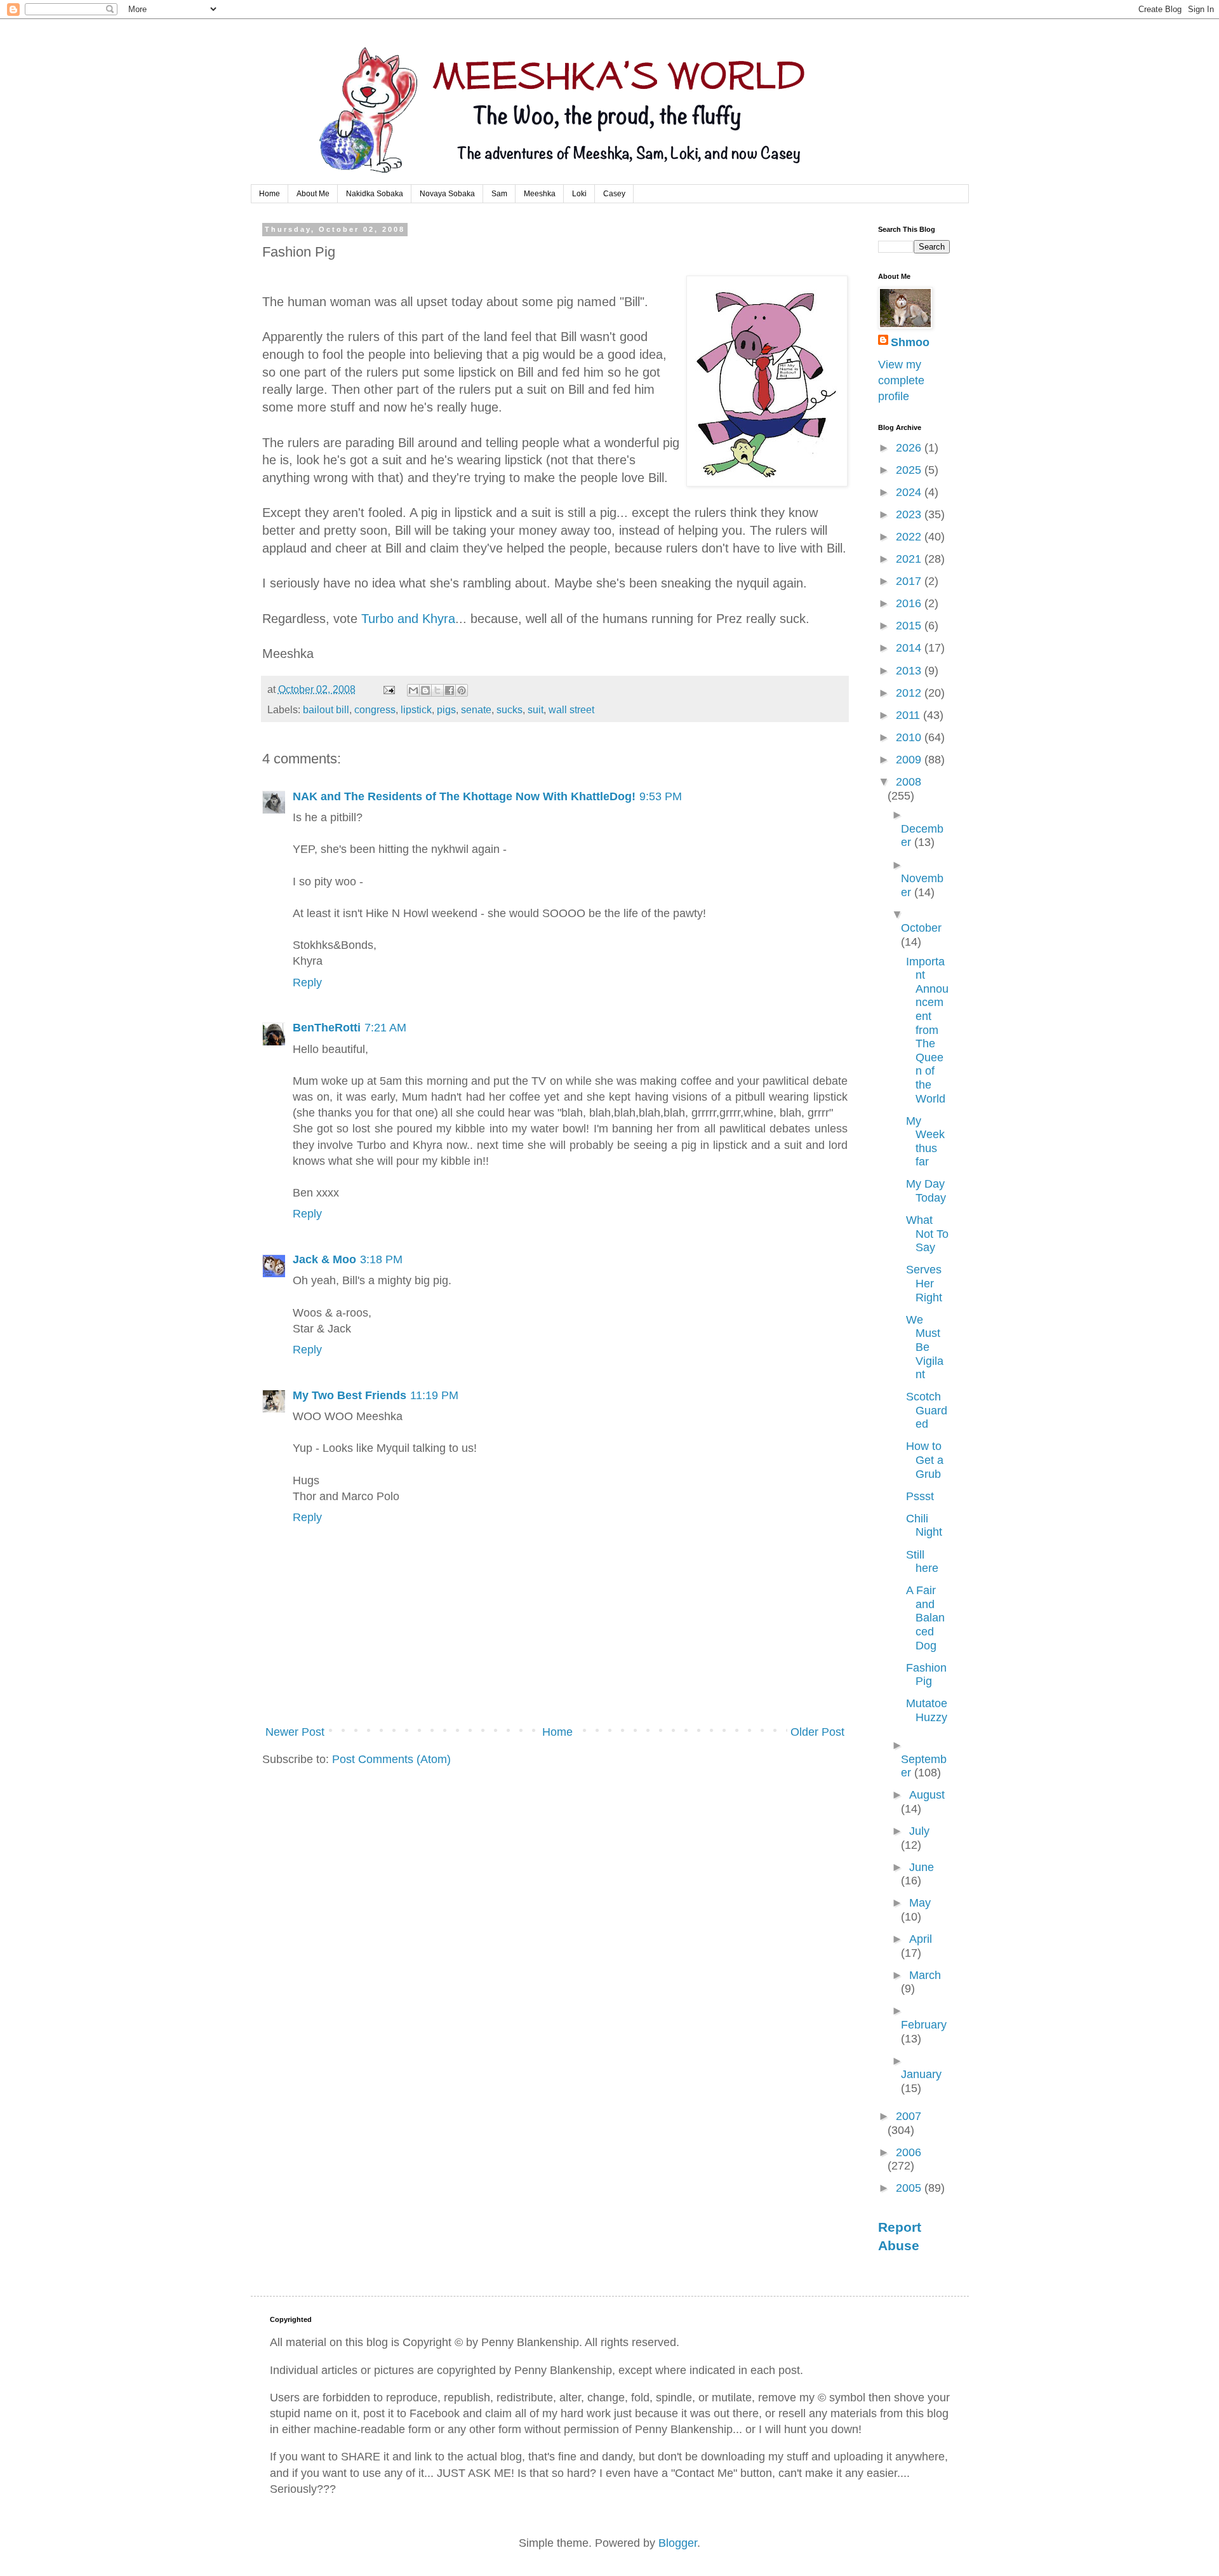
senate (476, 709)
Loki (579, 194)
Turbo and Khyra (408, 619)
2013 (910, 671)
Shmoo (910, 342)
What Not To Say (927, 1234)
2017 (910, 581)
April (921, 1939)
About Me (313, 194)
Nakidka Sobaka (375, 194)
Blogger (678, 2543)
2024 (910, 492)
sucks (510, 709)
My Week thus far (925, 1142)
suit (536, 709)
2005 (910, 2188)
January (921, 2074)
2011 (909, 715)
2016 (910, 603)
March (925, 1975)
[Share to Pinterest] (462, 690)
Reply (307, 983)
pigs (446, 709)
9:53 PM (661, 796)
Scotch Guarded (927, 1410)
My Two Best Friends (350, 1395)
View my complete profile (901, 380)
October (921, 928)
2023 (910, 514)
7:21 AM (385, 1028)
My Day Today (926, 1191)
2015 (910, 626)
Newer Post (295, 1732)
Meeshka (540, 194)
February (924, 2025)
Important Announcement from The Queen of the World (927, 1030)
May (920, 1903)
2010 (910, 737)
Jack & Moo (324, 1259)
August (927, 1795)
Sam (499, 194)
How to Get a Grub (925, 1460)
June (922, 1867)
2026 (910, 448)
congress (375, 709)
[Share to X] (437, 690)
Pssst (920, 1496)
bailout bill (326, 709)
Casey (614, 194)
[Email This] (413, 690)
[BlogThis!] (425, 690)
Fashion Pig (926, 1675)
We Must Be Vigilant (925, 1347)
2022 (910, 537)
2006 (909, 2152)
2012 (910, 693)
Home (270, 194)
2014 (910, 648)
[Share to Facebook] (450, 690)
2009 (910, 760)
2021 (910, 559)
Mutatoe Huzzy (927, 1710)
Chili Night (924, 1526)
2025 (910, 470)
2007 (909, 2116)
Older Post (817, 1732)
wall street (571, 709)
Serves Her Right (924, 1283)
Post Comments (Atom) (391, 1759)
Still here (922, 1562)
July (919, 1831)
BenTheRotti (327, 1028)
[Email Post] (388, 689)
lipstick (416, 709)
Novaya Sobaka (447, 194)
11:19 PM (434, 1395)
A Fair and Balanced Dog (925, 1618)
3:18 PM (381, 1259)
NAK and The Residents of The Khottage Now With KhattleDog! (464, 796)
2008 (909, 782)
